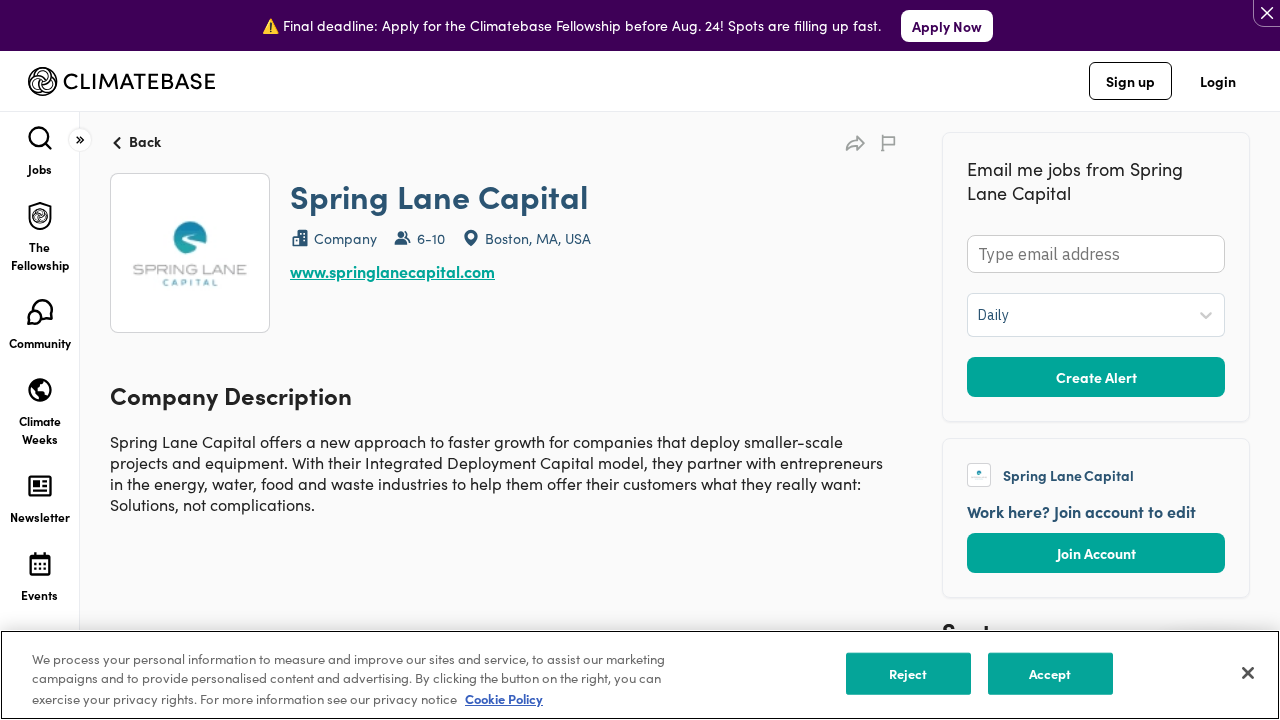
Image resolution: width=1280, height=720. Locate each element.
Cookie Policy (504, 698)
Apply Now (947, 26)
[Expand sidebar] (80, 140)
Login (1218, 81)
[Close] (1248, 673)
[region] (640, 675)
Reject (908, 673)
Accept (1050, 673)
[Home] (121, 81)
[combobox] (979, 315)
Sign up (1130, 81)
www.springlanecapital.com (392, 271)
